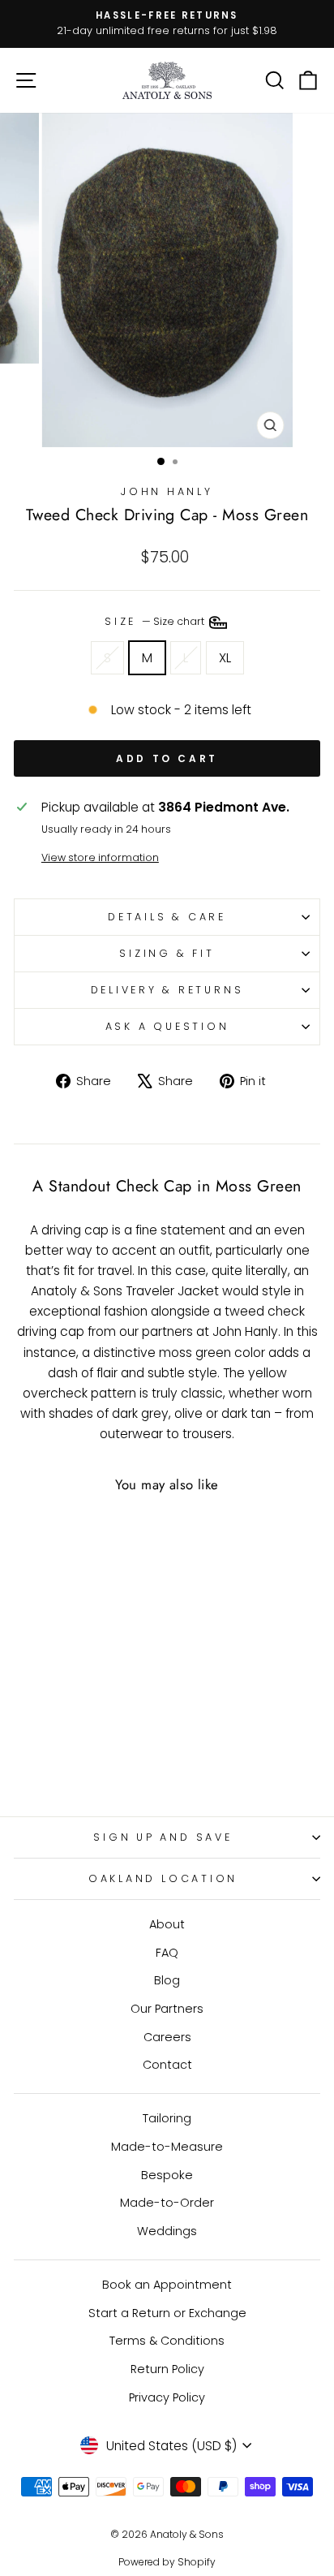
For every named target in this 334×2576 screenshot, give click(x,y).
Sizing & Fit (167, 953)
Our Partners (167, 2009)
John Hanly (167, 491)
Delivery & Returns (167, 990)
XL (225, 658)
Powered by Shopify (167, 2562)
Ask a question (167, 1026)
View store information (100, 857)
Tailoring (167, 2118)
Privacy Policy (167, 2397)
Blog (167, 1980)
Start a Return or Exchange (167, 2313)
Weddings (167, 2231)
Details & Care (167, 917)
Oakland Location (163, 1878)
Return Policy (167, 2369)
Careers (167, 2037)
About (167, 1924)
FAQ (167, 1953)
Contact (167, 2065)
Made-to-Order (167, 2203)
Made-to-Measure (167, 2147)
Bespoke (167, 2175)
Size (156, 622)
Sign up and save (163, 1837)
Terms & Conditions (167, 2341)
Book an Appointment (167, 2285)
